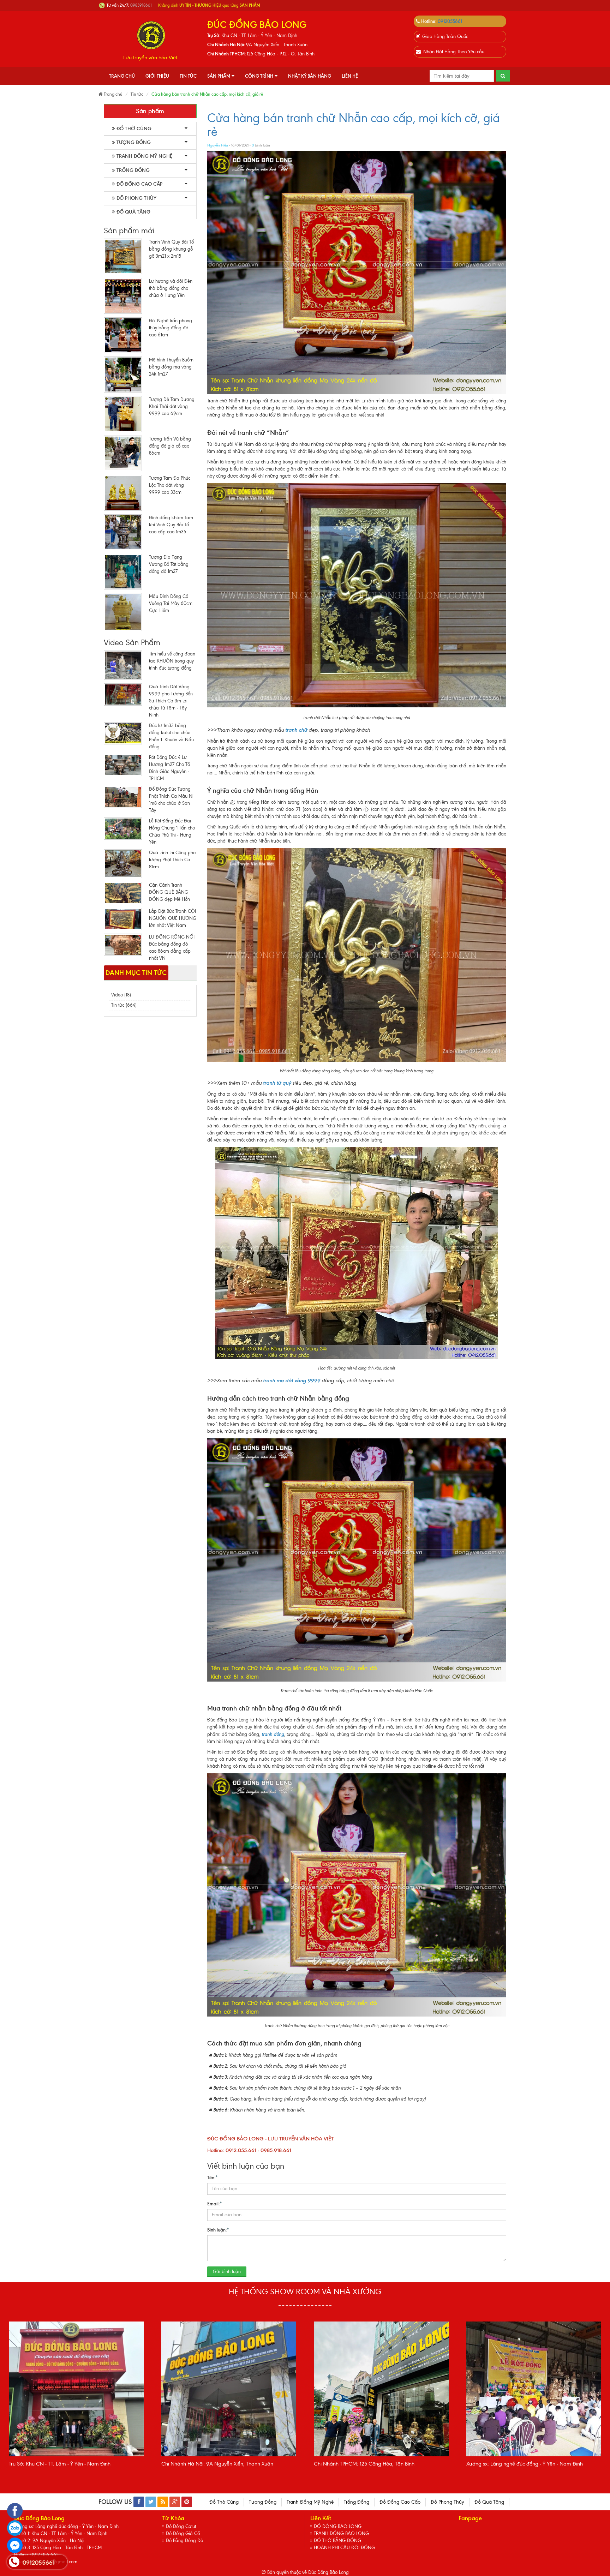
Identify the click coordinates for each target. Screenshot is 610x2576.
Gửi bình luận (227, 2272)
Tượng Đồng (134, 142)
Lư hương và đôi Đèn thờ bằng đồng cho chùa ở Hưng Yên (171, 288)
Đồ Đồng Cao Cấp (139, 184)
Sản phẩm (219, 76)
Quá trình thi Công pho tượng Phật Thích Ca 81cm (172, 860)
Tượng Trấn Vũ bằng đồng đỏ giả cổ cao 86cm (170, 446)
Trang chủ (122, 76)
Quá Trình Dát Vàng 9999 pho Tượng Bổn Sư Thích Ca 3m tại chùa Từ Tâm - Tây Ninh (171, 701)
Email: (215, 2204)
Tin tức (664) (124, 1005)
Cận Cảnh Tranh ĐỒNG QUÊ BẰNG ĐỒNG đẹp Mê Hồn (169, 892)
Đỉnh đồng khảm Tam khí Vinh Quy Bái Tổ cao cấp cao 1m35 (171, 525)
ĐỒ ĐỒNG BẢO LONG (338, 2526)
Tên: (213, 2177)
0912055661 (450, 21)
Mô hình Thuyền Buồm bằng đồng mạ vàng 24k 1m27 (171, 367)
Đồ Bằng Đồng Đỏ (184, 2541)
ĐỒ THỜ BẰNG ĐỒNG (337, 2541)
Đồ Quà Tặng (133, 212)
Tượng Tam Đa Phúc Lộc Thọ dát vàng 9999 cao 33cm (170, 485)
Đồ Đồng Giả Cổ (183, 2533)
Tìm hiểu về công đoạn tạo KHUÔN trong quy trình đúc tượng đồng (172, 661)
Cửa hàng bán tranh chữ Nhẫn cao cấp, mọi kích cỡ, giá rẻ (354, 125)
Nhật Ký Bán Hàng (310, 76)
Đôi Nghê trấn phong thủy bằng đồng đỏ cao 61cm (171, 328)
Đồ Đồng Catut (181, 2526)
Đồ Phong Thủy (136, 198)
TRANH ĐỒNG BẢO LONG (341, 2533)
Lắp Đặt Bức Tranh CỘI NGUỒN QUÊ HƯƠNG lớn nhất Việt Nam (173, 918)
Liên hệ (350, 76)
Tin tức (188, 76)
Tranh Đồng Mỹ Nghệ (144, 156)
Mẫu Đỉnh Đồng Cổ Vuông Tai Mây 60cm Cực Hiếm (171, 603)
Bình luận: (218, 2230)
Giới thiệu (157, 76)
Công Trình (259, 76)
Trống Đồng (133, 170)
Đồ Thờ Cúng (134, 129)
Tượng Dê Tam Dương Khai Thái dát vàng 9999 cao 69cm (172, 406)
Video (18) (121, 995)
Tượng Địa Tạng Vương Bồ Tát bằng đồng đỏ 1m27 (169, 564)
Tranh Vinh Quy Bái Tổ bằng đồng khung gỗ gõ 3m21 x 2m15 (171, 249)
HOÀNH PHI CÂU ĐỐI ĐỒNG (344, 2548)
